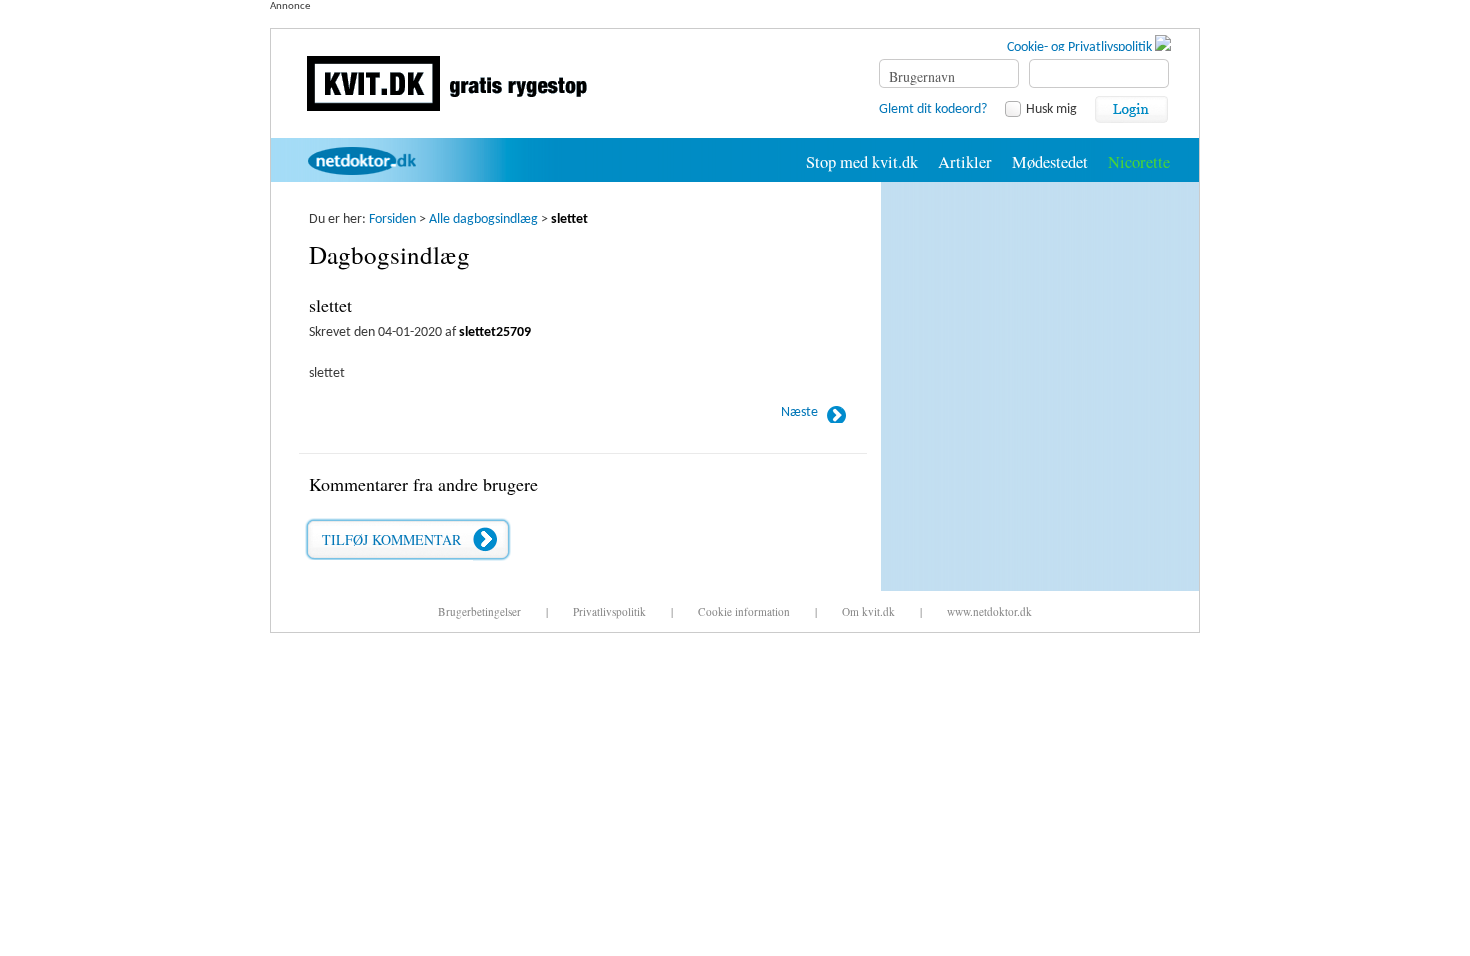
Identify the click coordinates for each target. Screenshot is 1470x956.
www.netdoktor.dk (989, 611)
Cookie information (744, 611)
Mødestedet (1050, 162)
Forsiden (392, 219)
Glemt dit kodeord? (933, 109)
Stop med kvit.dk (862, 162)
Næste (799, 412)
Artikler (965, 162)
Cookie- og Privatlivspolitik (1081, 47)
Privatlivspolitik (609, 611)
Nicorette (1139, 162)
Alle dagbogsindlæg (483, 219)
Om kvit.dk (868, 611)
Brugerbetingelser (479, 611)
